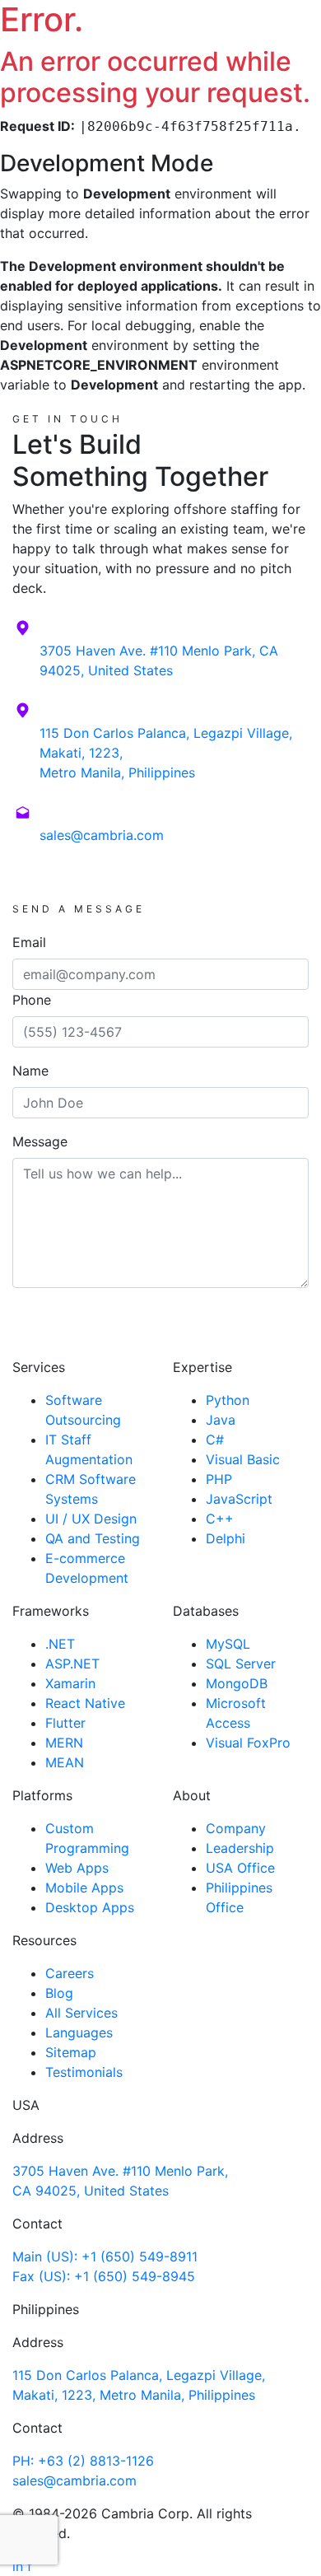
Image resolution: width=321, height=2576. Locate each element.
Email (29, 942)
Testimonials (84, 2072)
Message (40, 1141)
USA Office (240, 1868)
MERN (64, 1743)
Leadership (240, 1848)
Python (228, 1400)
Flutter (65, 1723)
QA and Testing (93, 1538)
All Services (81, 2013)
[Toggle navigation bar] (296, 44)
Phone (32, 1000)
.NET (60, 1644)
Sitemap (71, 2052)
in (18, 2566)
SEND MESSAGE (161, 1336)
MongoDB (237, 1683)
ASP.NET (72, 1664)
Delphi (226, 1538)
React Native (85, 1703)
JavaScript (239, 1499)
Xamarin (70, 1683)
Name (30, 1071)
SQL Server (241, 1664)
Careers (70, 1973)
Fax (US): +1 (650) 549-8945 (104, 2276)
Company (236, 1828)
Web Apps (77, 1868)
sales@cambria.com (102, 835)
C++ (220, 1519)
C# (215, 1440)
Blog (59, 1993)
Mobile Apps (84, 1888)
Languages (79, 2032)
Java (221, 1420)
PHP (219, 1479)
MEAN (65, 1762)
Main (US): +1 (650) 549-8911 (105, 2256)
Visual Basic (243, 1459)
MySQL (228, 1644)
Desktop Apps (90, 1907)
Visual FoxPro (248, 1743)
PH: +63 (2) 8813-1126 (83, 2461)
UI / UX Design (91, 1519)
